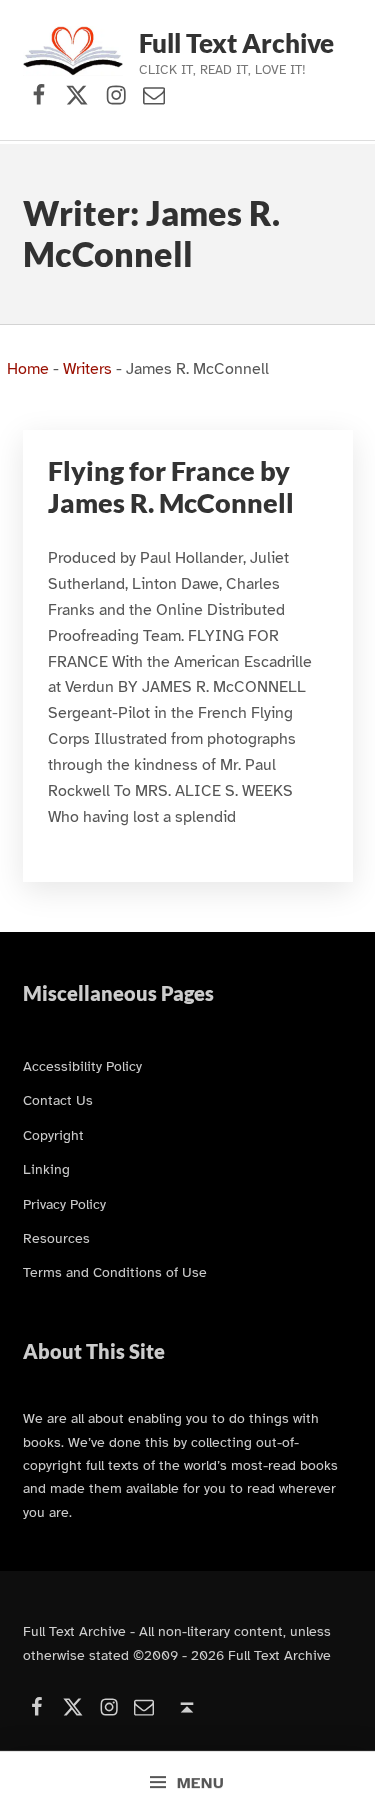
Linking (46, 1169)
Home (28, 369)
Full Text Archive (236, 43)
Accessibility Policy (82, 1066)
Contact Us (58, 1100)
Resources (56, 1238)
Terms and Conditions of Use (115, 1272)
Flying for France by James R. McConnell (171, 487)
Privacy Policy (64, 1204)
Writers (87, 369)
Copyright (53, 1135)
